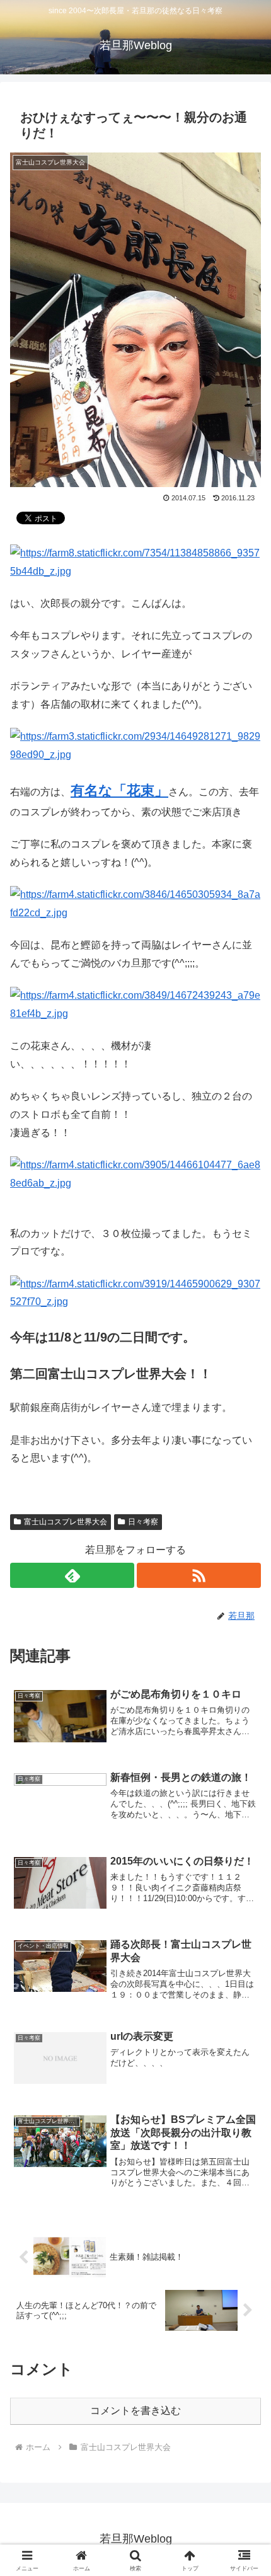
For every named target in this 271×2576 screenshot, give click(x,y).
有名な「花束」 (119, 791)
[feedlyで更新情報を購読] (72, 1575)
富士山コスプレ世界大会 (66, 1522)
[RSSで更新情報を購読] (199, 1575)
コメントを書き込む (135, 2411)
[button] (245, 1904)
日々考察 (143, 1522)
